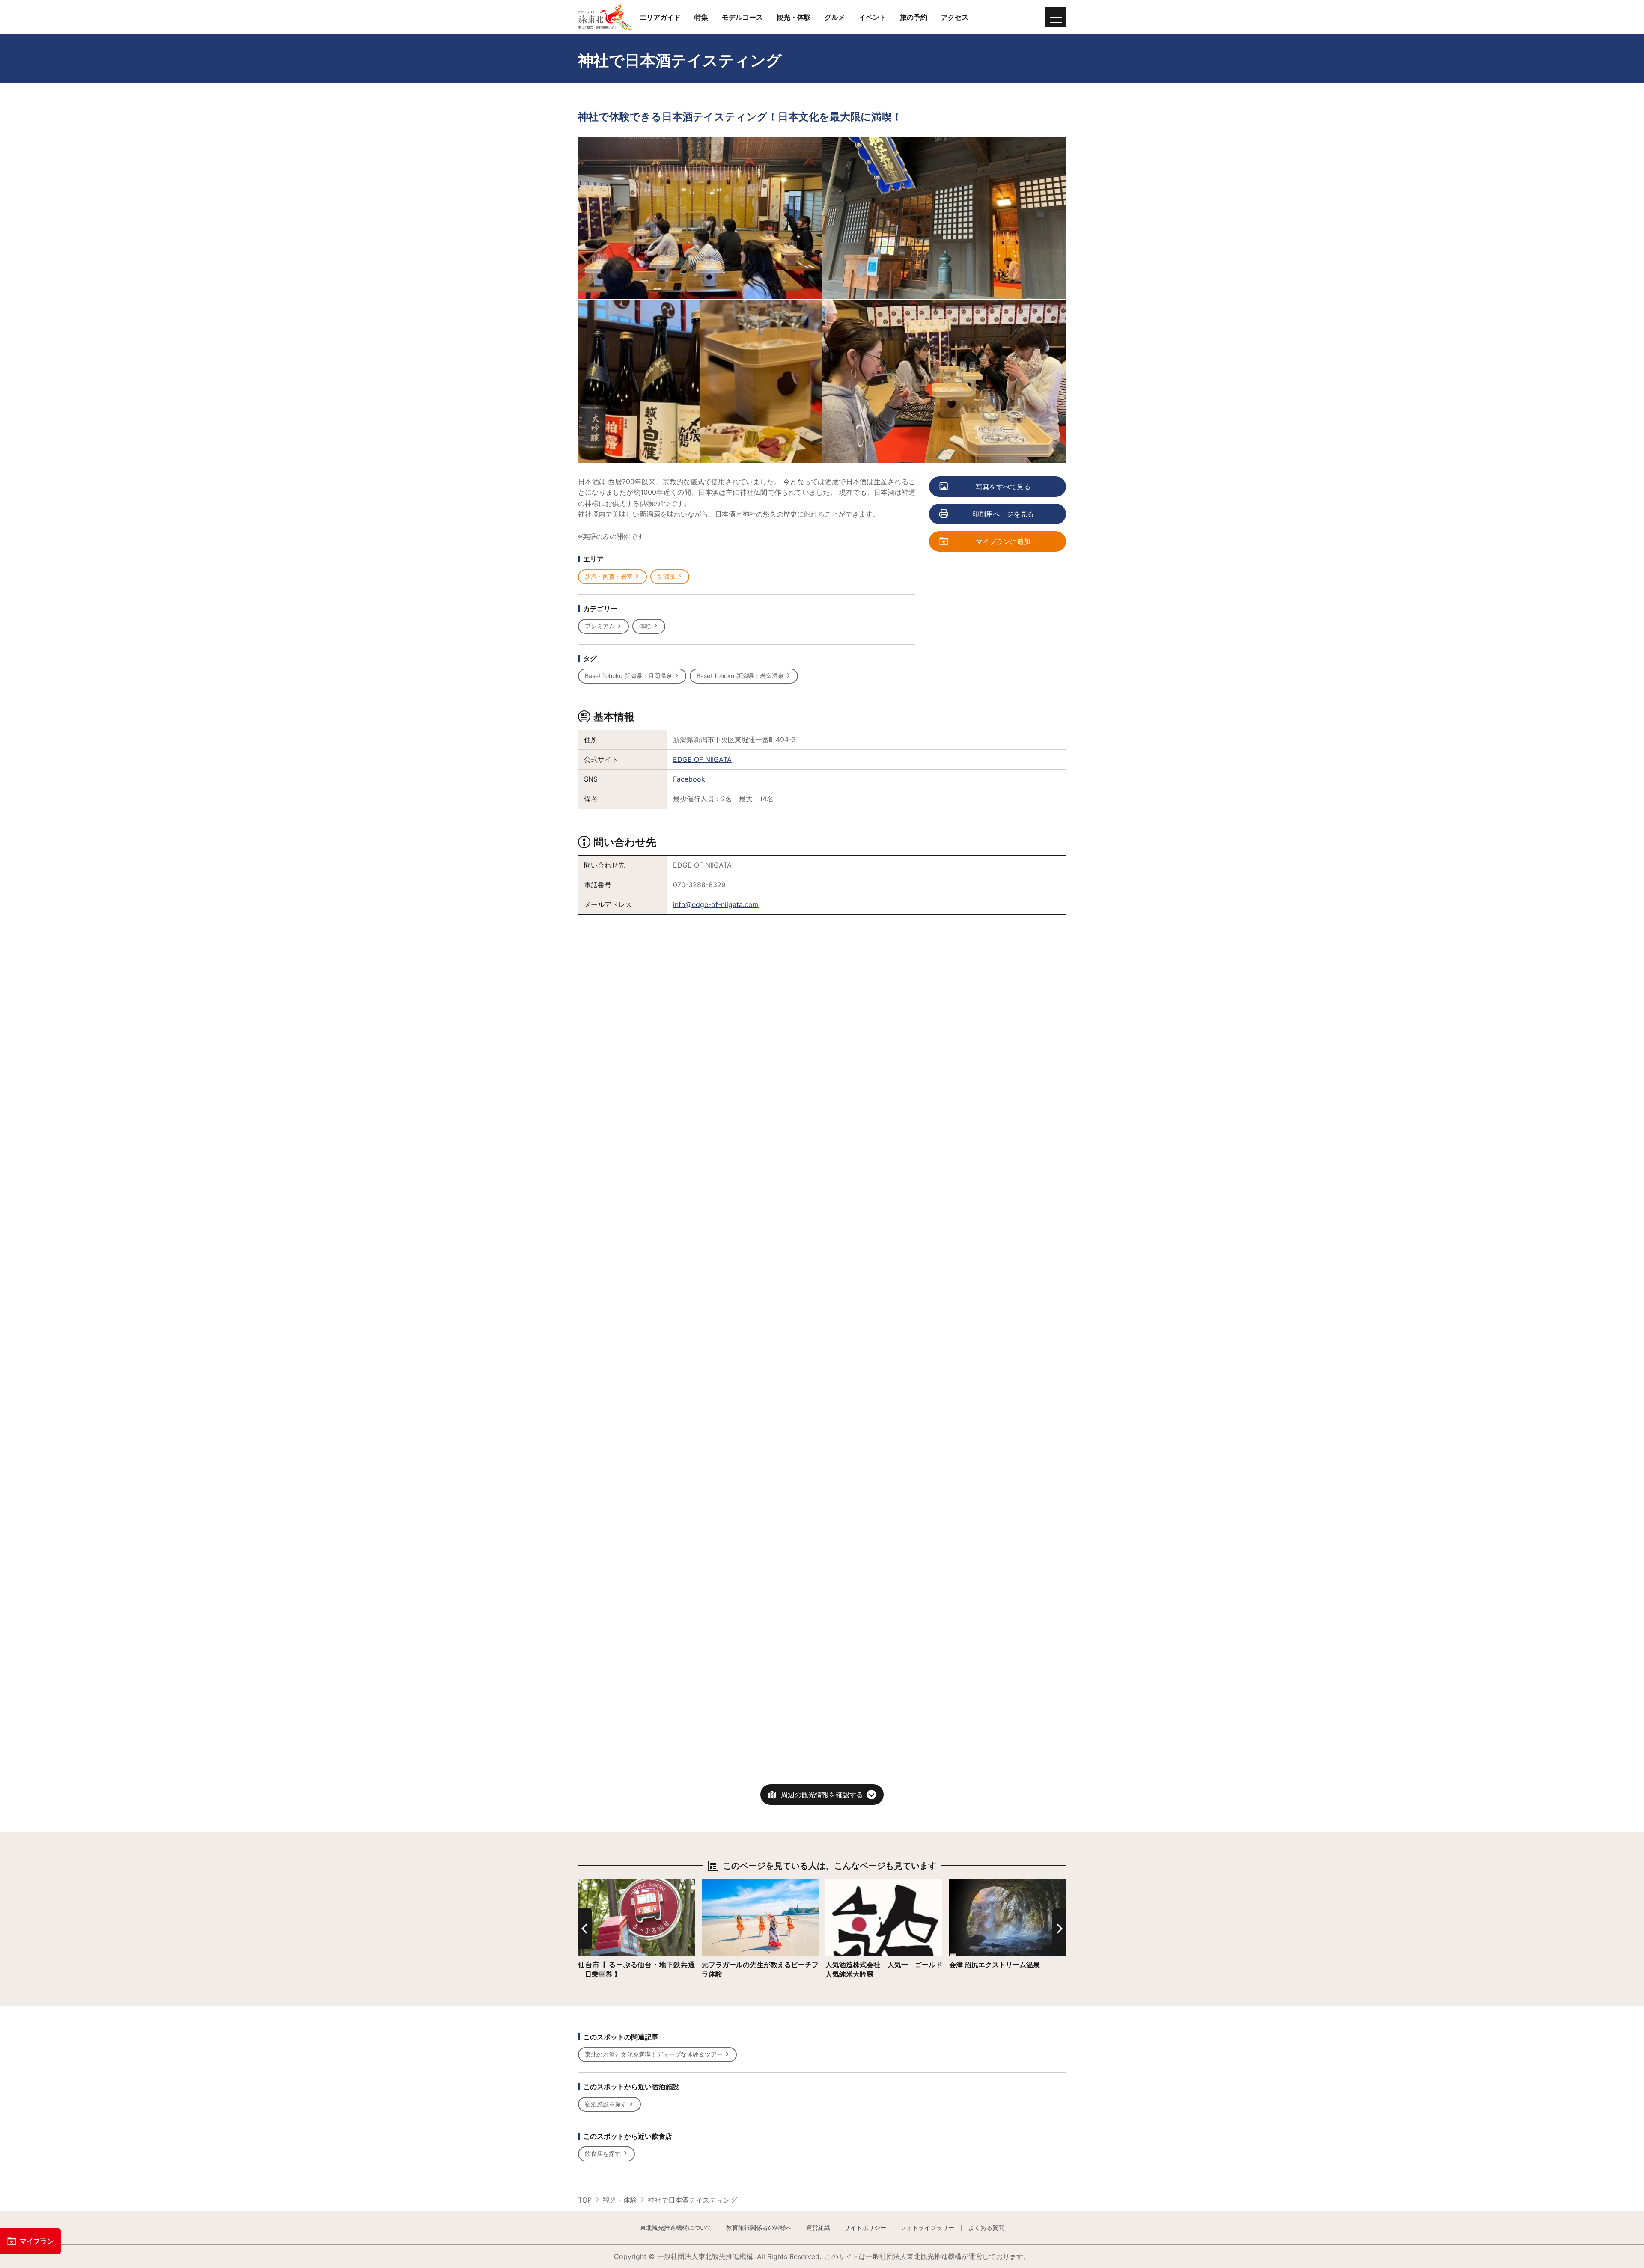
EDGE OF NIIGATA (702, 759)
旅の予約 (914, 17)
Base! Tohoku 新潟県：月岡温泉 (628, 676)
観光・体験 (794, 17)
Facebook (689, 779)
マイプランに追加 (1003, 541)
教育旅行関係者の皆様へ (759, 2228)
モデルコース (742, 17)
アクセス (955, 17)
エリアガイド (660, 17)
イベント (873, 17)
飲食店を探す (603, 2154)
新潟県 (666, 576)
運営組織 (818, 2228)
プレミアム (600, 626)
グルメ (835, 17)
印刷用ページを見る (1003, 514)
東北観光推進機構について (676, 2228)
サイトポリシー (865, 2228)
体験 (645, 626)
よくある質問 (986, 2228)
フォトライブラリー (927, 2228)
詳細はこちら (599, 1883)
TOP (585, 2200)
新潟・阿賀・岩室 (609, 576)
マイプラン (37, 2241)
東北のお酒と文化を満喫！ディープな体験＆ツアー (654, 2054)
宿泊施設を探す (606, 2104)
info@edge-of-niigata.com (716, 904)
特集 (701, 17)
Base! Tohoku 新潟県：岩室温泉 (740, 676)
